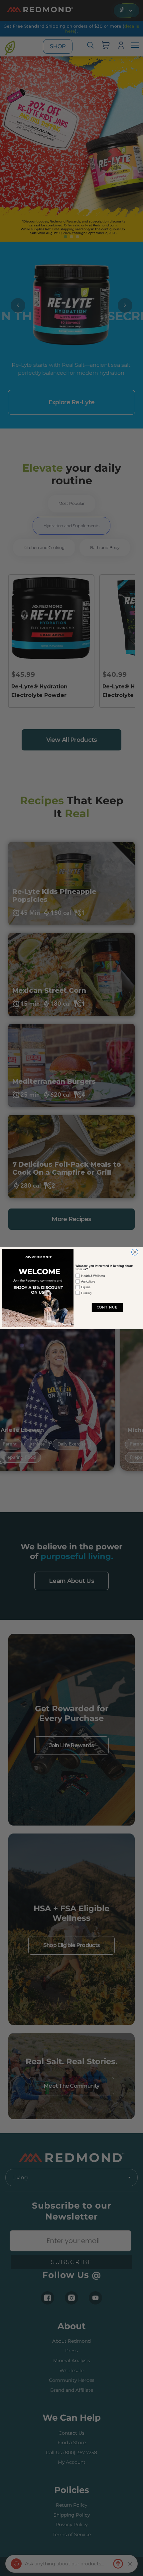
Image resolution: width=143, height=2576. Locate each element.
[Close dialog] (135, 1252)
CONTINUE (107, 1307)
